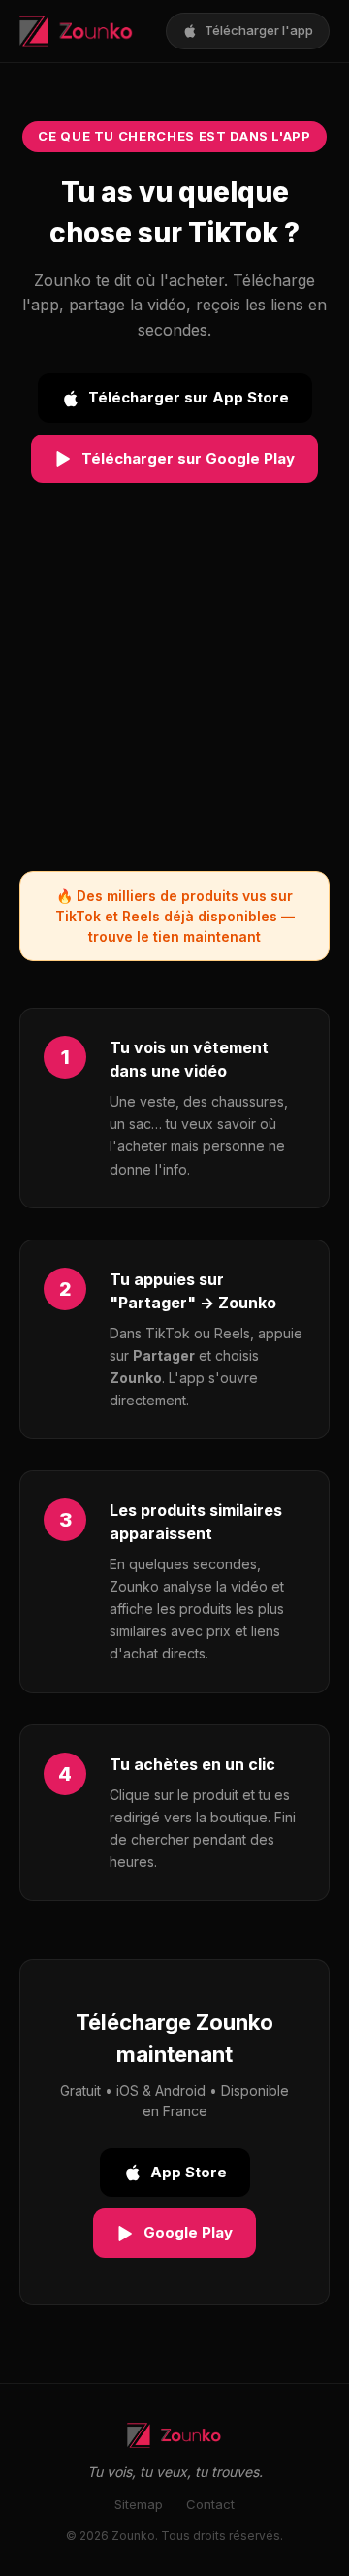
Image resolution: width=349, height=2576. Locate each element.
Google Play (188, 2232)
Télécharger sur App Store (189, 397)
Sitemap (139, 2504)
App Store (189, 2172)
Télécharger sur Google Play (188, 458)
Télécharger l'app (259, 30)
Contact (210, 2504)
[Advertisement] (174, 696)
